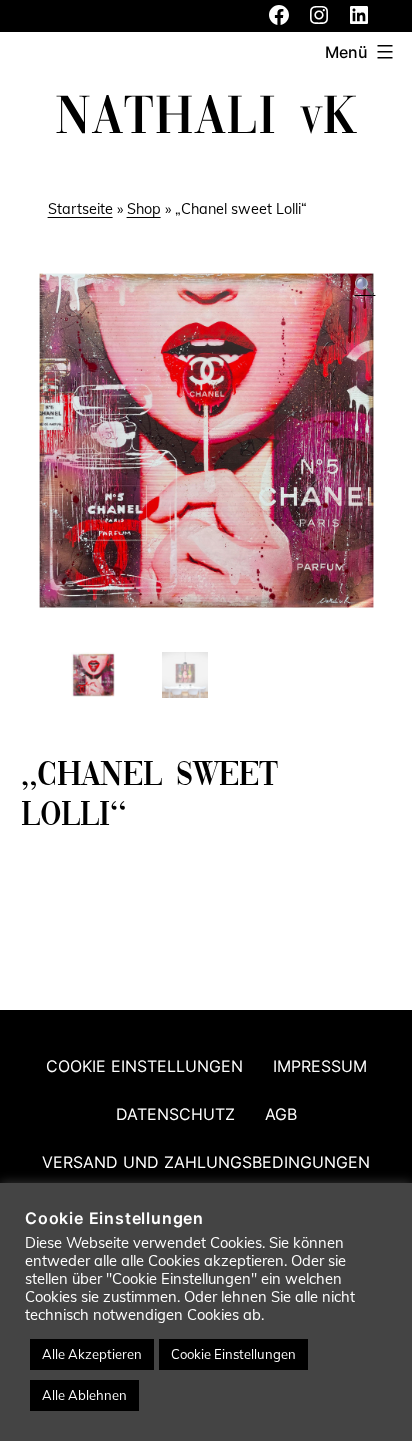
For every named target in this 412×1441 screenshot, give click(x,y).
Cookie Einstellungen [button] (233, 1354)
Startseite (80, 209)
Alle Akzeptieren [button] (92, 1354)
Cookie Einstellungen (144, 1066)
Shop (144, 209)
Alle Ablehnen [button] (84, 1395)
